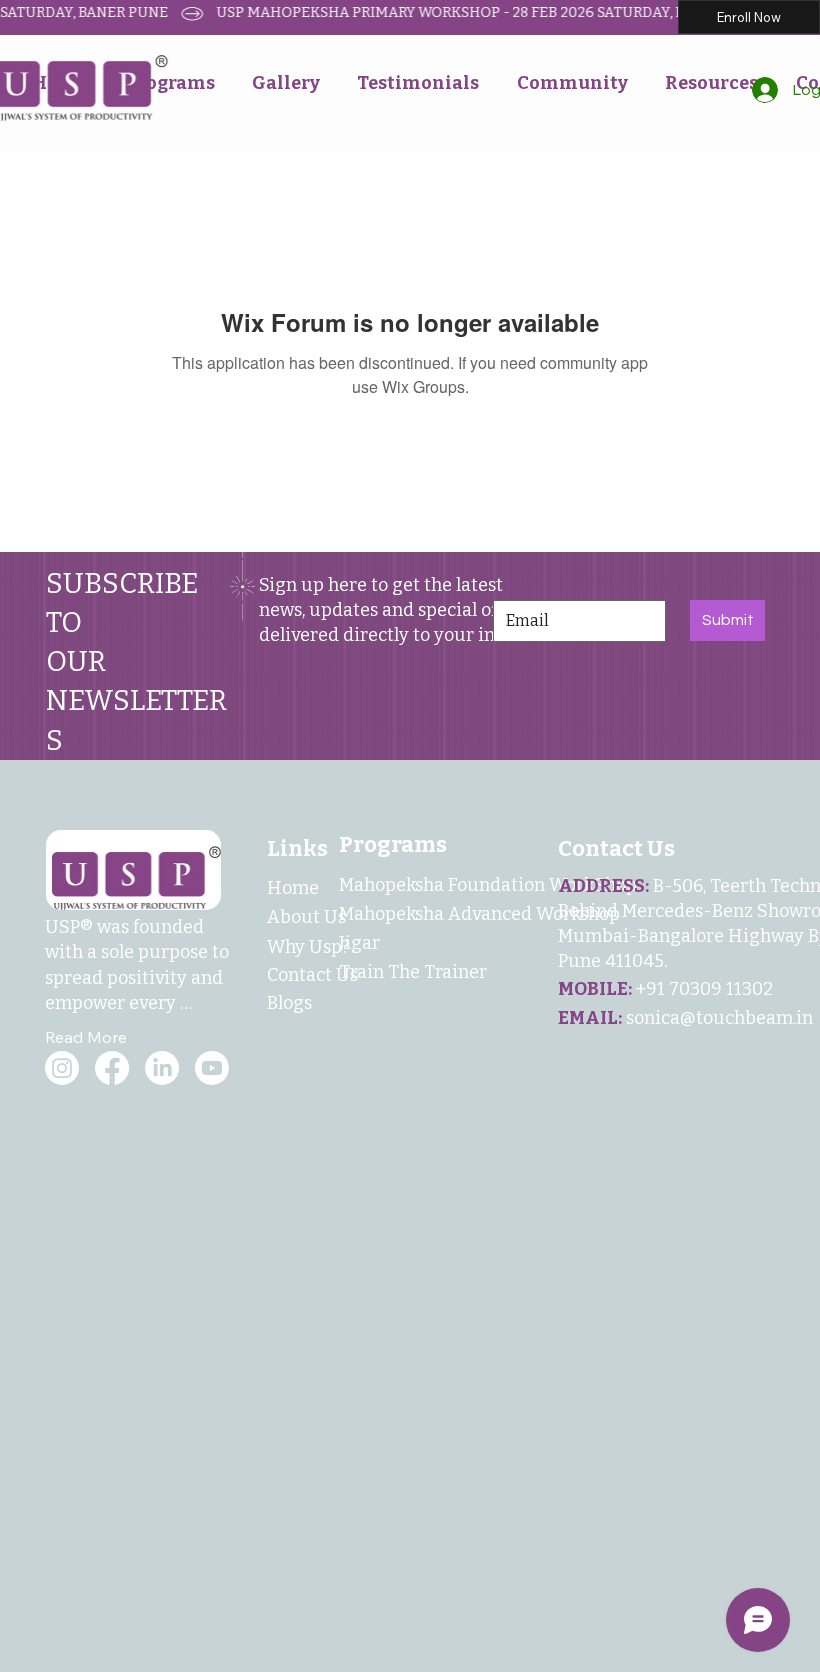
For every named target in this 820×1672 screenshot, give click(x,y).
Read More (86, 1037)
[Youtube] (212, 1068)
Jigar (359, 943)
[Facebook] (112, 1068)
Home (293, 888)
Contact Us (312, 975)
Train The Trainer (413, 972)
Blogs (289, 1003)
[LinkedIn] (162, 1068)
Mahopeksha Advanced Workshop (479, 914)
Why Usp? (308, 947)
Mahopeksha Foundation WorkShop (488, 885)
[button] (285, 83)
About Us (306, 917)
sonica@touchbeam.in (719, 1018)
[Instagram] (62, 1068)
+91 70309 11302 (704, 989)
